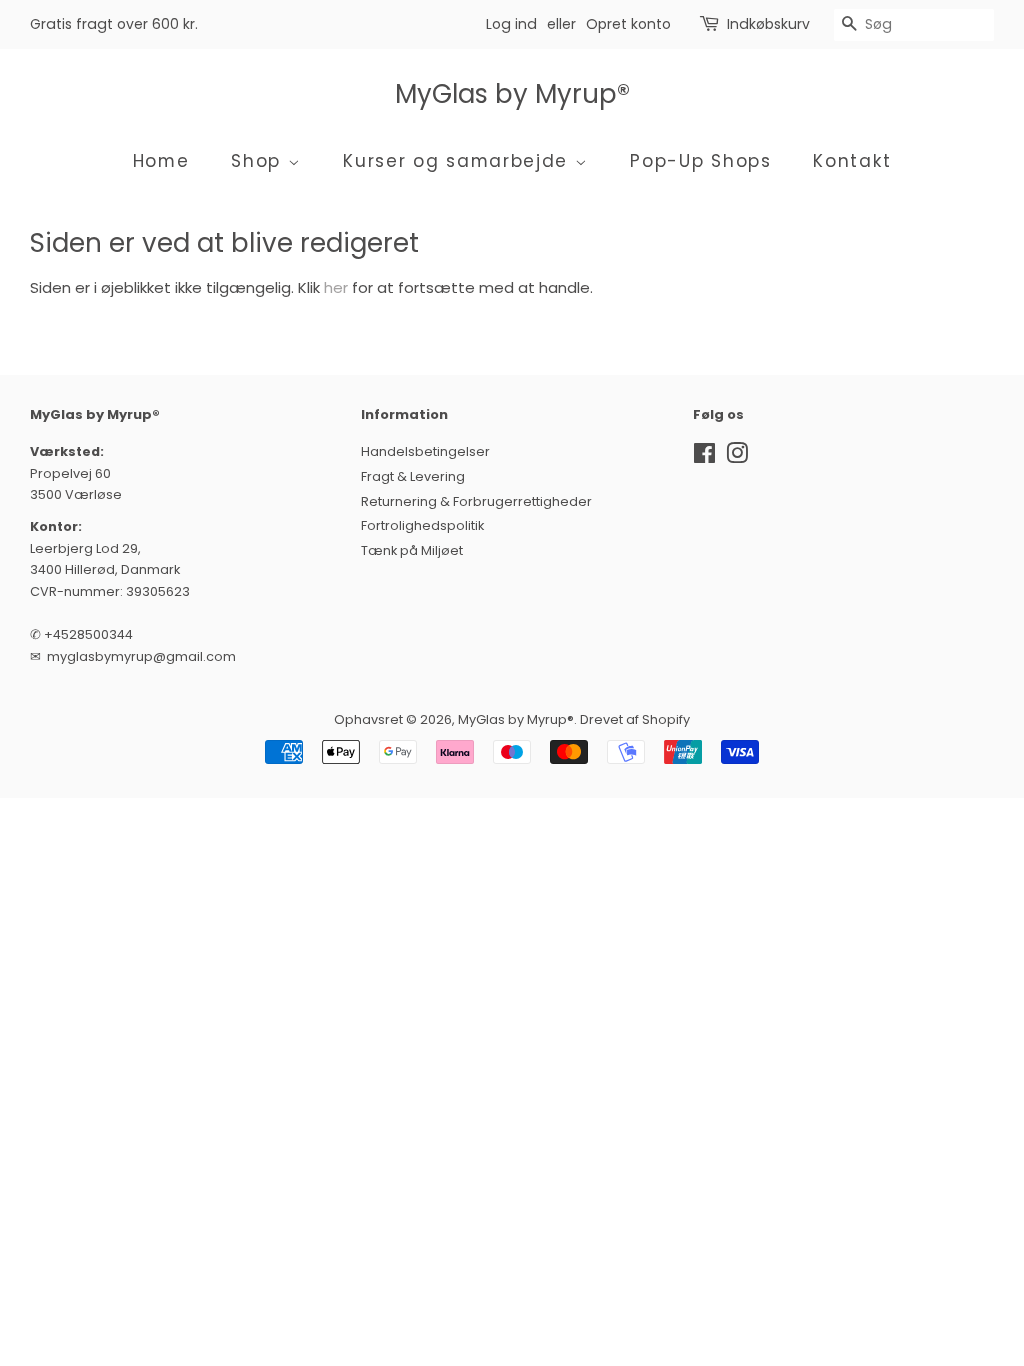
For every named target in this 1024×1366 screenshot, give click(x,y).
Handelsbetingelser (425, 451)
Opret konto (628, 24)
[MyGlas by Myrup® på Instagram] (737, 457)
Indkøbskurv (768, 24)
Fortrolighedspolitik (422, 525)
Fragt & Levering (413, 476)
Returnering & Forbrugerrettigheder (476, 501)
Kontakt (852, 161)
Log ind (511, 24)
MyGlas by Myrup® (512, 94)
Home (161, 161)
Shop (259, 161)
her (336, 287)
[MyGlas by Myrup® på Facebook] (704, 457)
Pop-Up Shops (700, 161)
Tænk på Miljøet (412, 550)
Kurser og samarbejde (459, 161)
